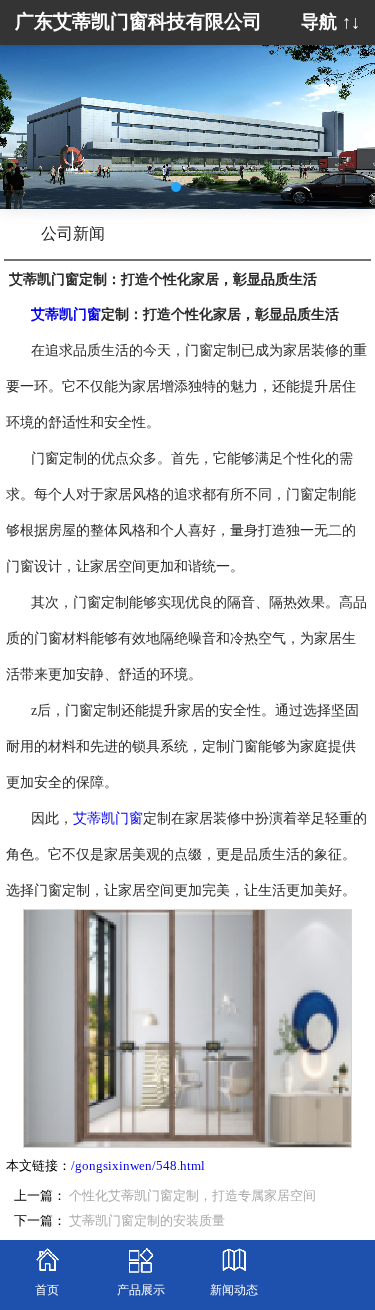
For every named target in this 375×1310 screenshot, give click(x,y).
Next (345, 112)
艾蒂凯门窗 (108, 818)
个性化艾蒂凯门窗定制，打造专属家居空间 (192, 1196)
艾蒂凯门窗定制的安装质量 (147, 1221)
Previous (30, 112)
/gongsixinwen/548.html (138, 1166)
